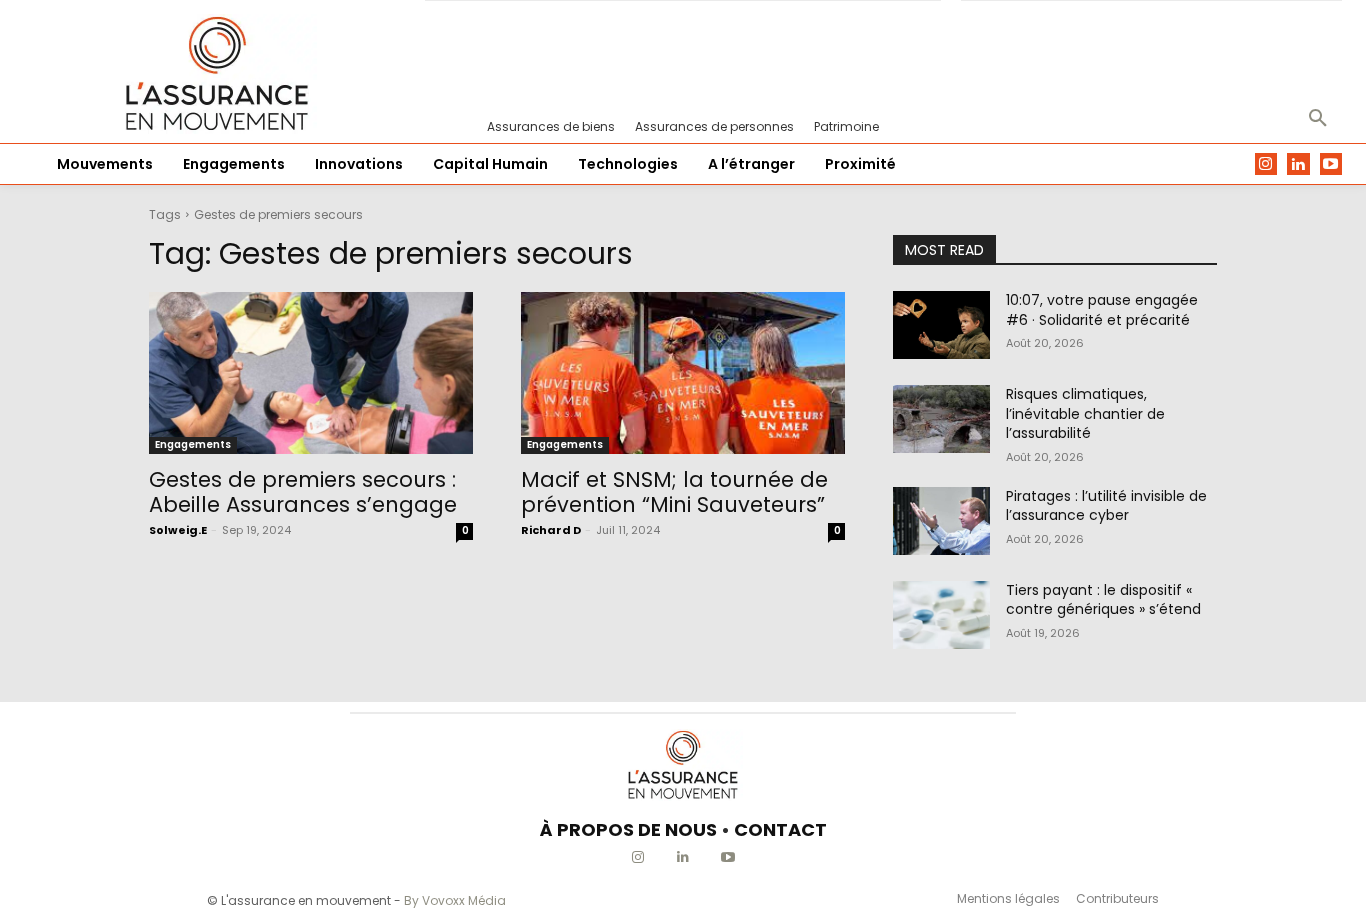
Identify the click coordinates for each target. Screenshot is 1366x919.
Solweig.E (178, 530)
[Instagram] (1266, 164)
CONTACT (780, 829)
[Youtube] (1331, 164)
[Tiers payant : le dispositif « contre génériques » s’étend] (941, 615)
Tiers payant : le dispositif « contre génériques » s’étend (1103, 600)
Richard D (551, 530)
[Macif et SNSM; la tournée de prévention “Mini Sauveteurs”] (683, 373)
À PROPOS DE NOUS (628, 829)
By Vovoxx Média (455, 900)
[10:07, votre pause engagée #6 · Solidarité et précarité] (941, 325)
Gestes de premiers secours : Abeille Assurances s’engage (303, 492)
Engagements (193, 444)
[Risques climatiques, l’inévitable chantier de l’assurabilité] (941, 419)
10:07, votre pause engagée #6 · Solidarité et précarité (1102, 310)
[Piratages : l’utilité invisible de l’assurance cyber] (941, 521)
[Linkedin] (1298, 164)
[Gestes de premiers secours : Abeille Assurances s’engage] (311, 373)
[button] (1318, 119)
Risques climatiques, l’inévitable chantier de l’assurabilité (1085, 413)
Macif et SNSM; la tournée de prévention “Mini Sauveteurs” (674, 492)
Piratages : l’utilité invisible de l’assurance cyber (1106, 506)
